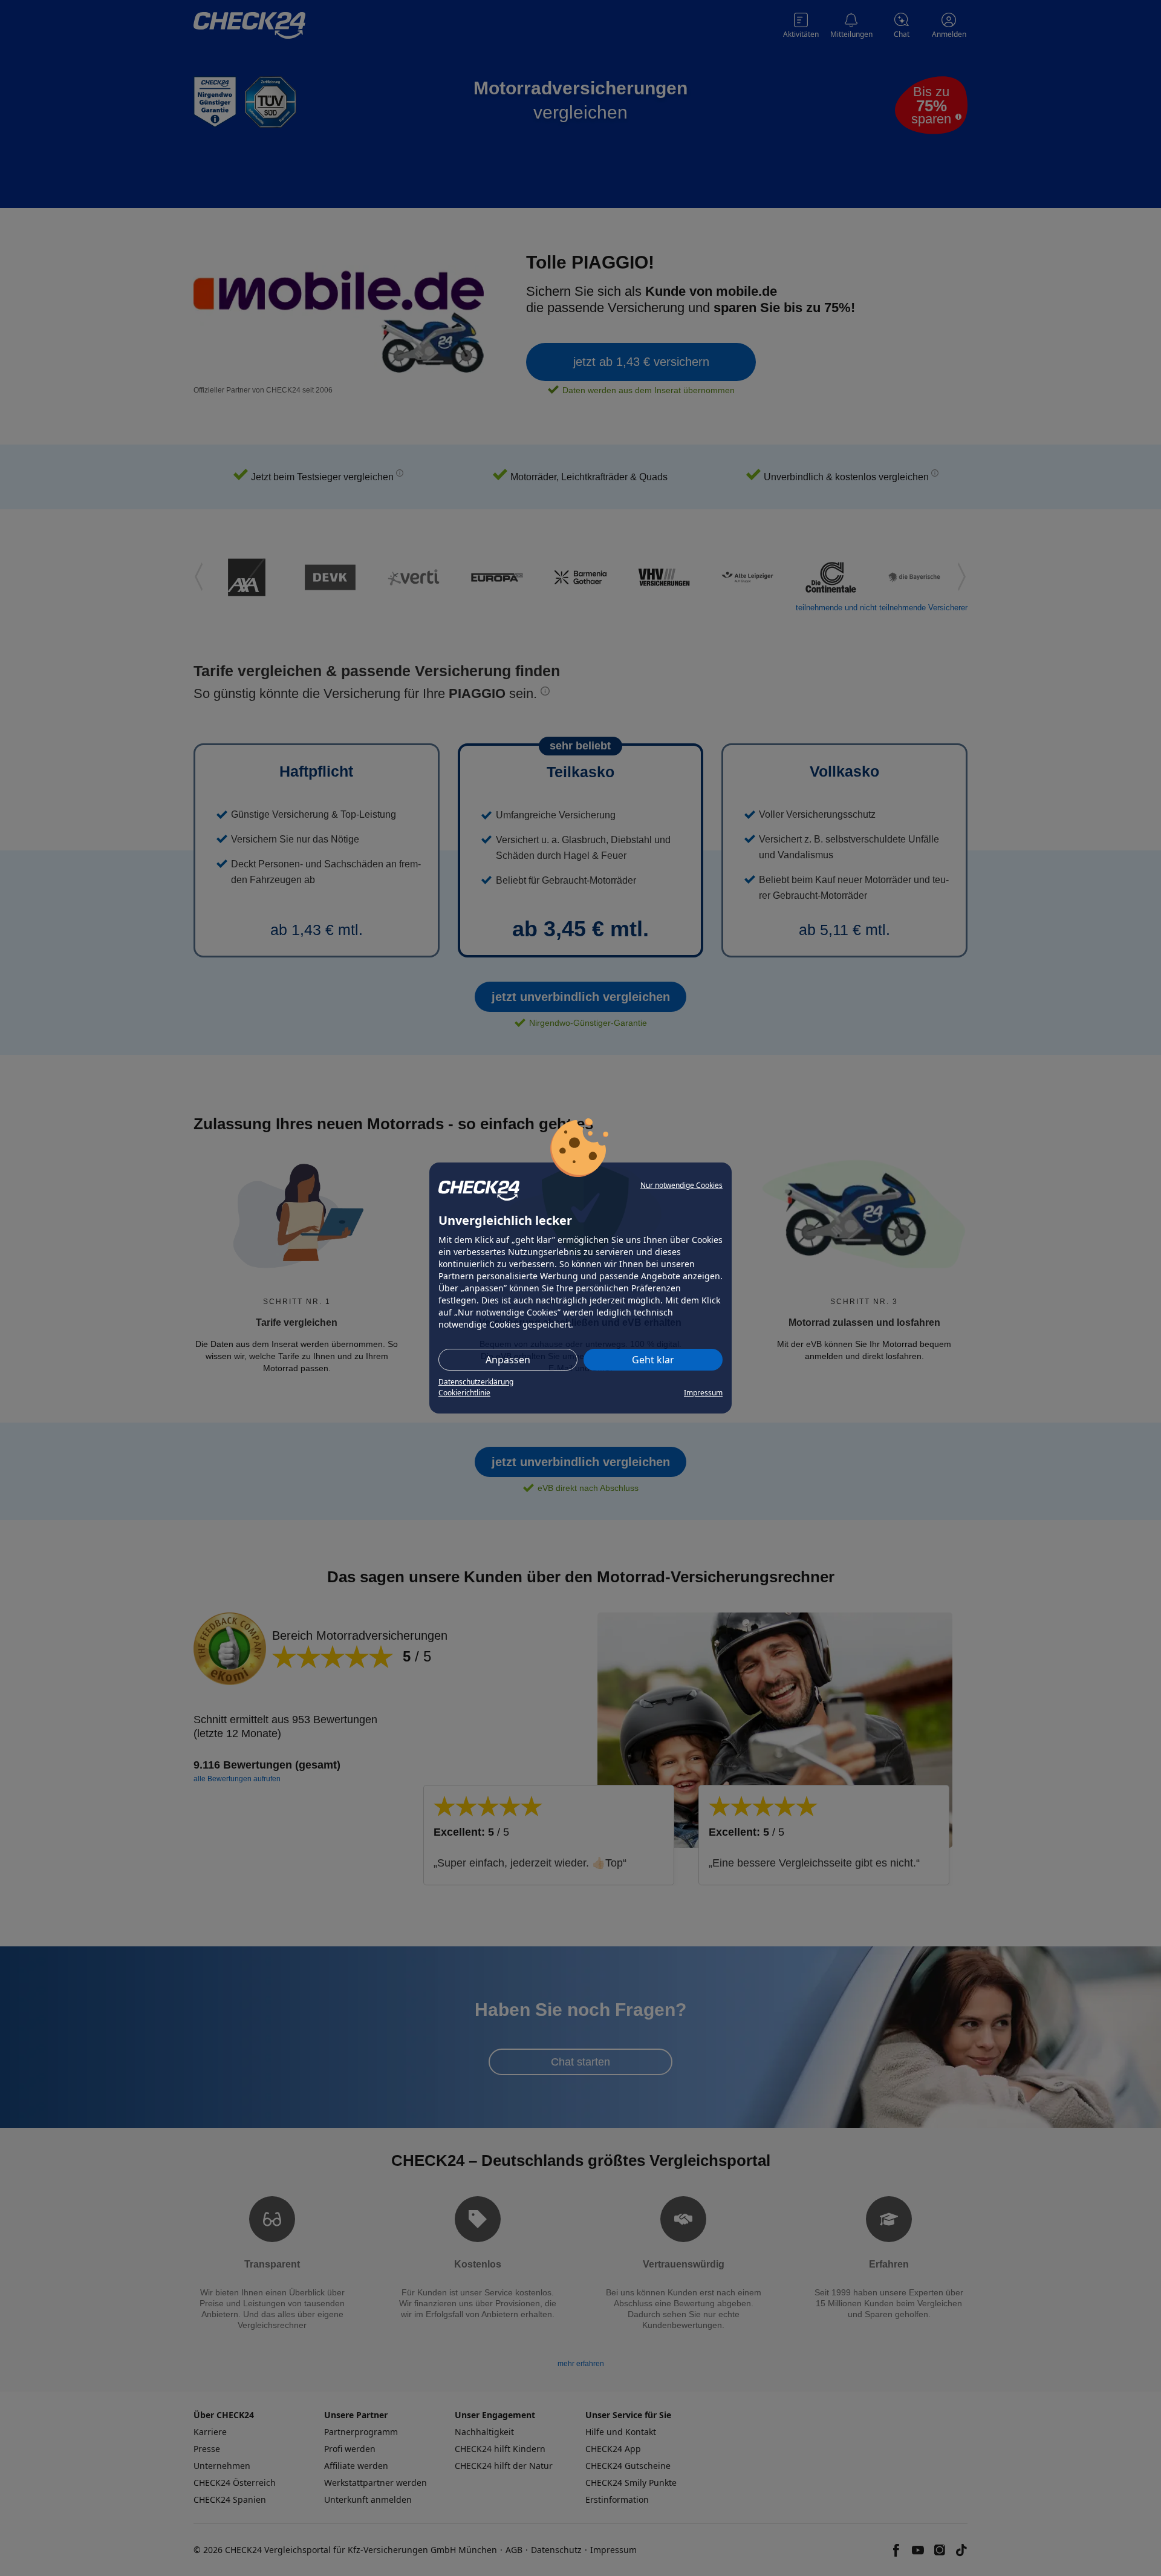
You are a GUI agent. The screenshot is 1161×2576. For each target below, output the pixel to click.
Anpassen (508, 1360)
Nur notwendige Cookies (681, 1185)
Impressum (703, 1393)
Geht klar (653, 1360)
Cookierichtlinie (464, 1393)
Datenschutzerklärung (476, 1382)
